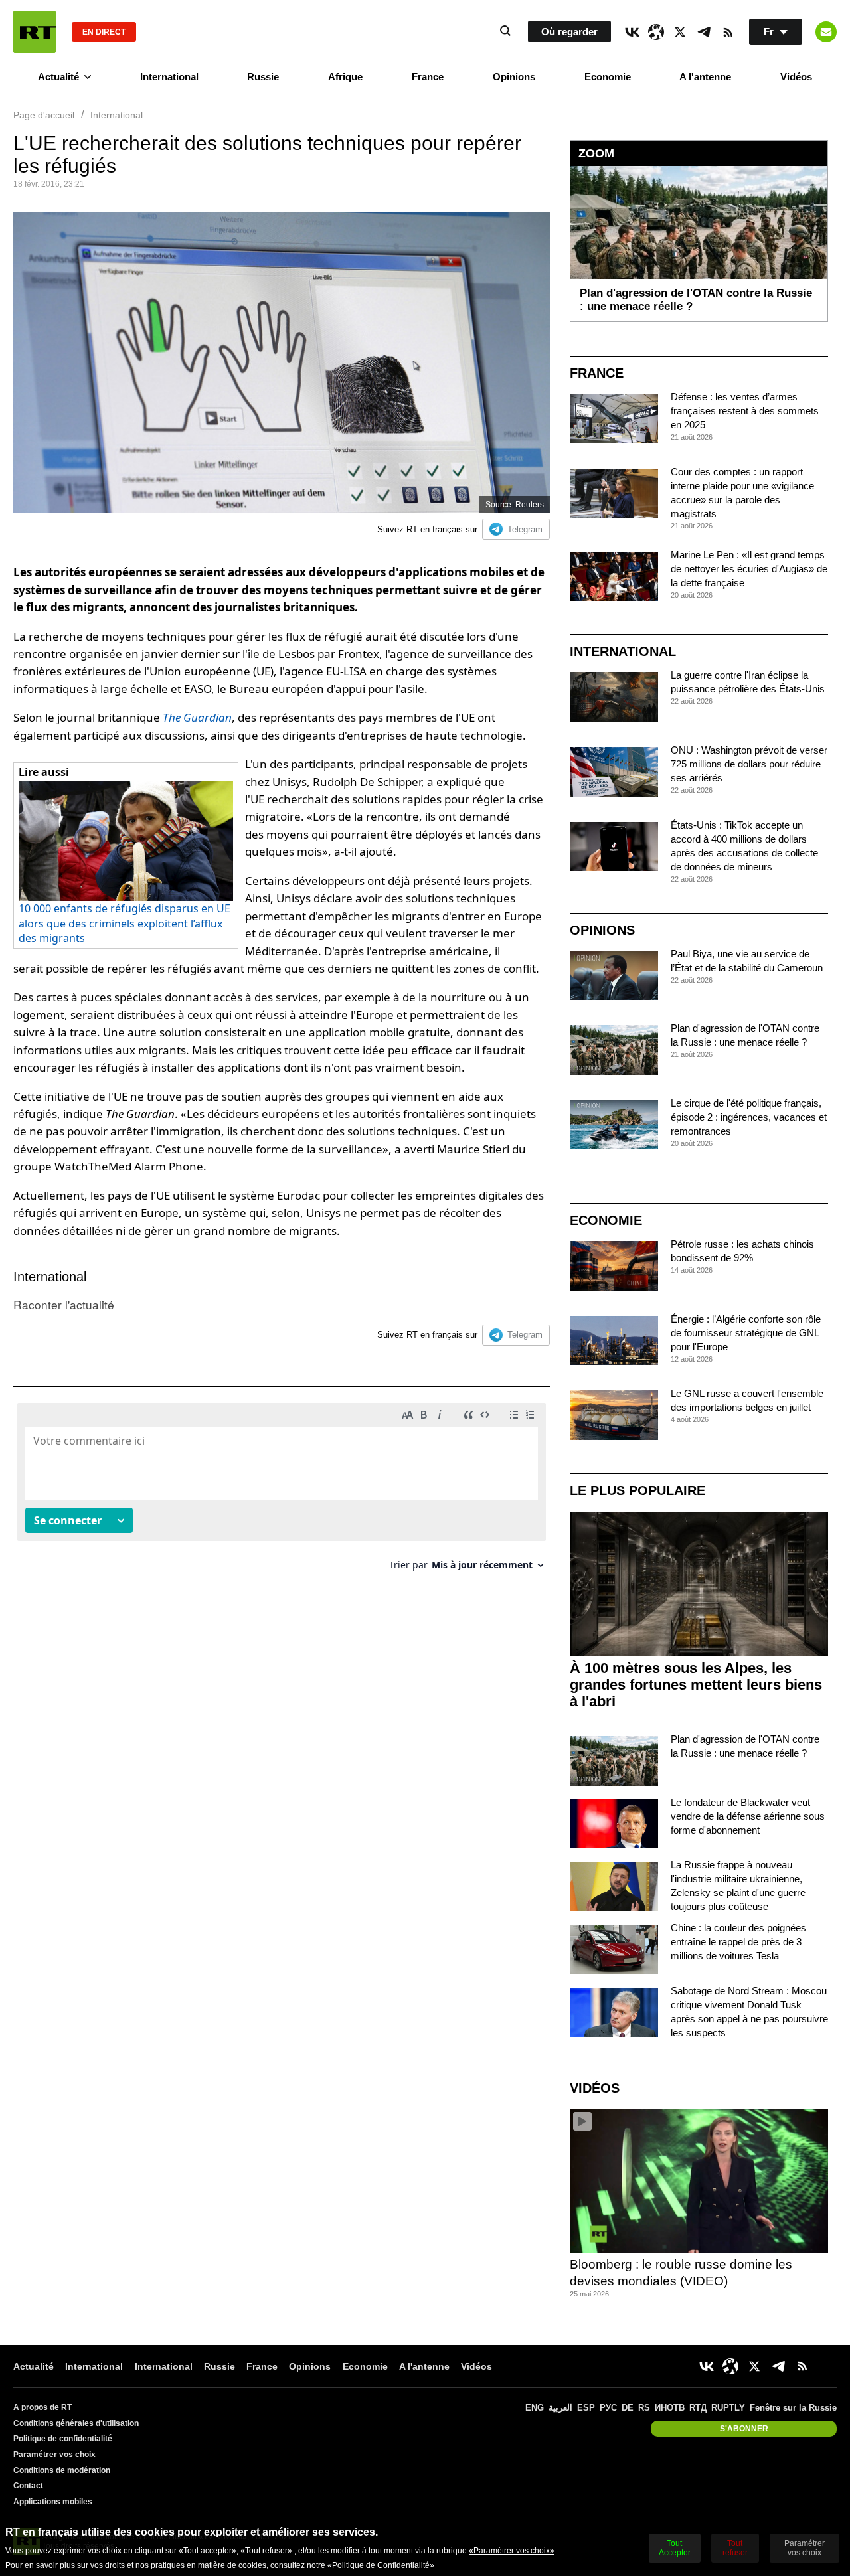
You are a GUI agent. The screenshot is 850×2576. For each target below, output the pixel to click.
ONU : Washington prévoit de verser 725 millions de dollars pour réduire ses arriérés (749, 764)
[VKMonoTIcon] (632, 32)
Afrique (345, 77)
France (428, 77)
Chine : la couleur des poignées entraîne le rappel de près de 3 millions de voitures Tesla (738, 1942)
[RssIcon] (728, 32)
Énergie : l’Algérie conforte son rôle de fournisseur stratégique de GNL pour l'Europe (746, 1333)
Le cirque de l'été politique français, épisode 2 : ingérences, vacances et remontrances (749, 1117)
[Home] (35, 32)
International (169, 77)
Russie (263, 77)
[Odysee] (656, 32)
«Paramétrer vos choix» (512, 2551)
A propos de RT (42, 2407)
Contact (28, 2486)
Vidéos (796, 77)
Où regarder (569, 32)
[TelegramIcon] (704, 32)
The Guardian (197, 717)
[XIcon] (680, 32)
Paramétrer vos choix (54, 2455)
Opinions (514, 77)
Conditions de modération (62, 2470)
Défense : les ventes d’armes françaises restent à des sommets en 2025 (745, 411)
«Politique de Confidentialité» (381, 2565)
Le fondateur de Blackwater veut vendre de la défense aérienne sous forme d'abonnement (748, 1816)
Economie (608, 77)
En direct (104, 32)
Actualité (58, 77)
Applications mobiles (53, 2502)
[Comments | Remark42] (282, 1491)
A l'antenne (705, 77)
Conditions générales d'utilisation (76, 2423)
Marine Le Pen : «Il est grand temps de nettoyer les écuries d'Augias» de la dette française (749, 569)
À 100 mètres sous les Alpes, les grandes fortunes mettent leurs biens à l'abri (696, 1685)
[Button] (826, 32)
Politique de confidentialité (63, 2439)
